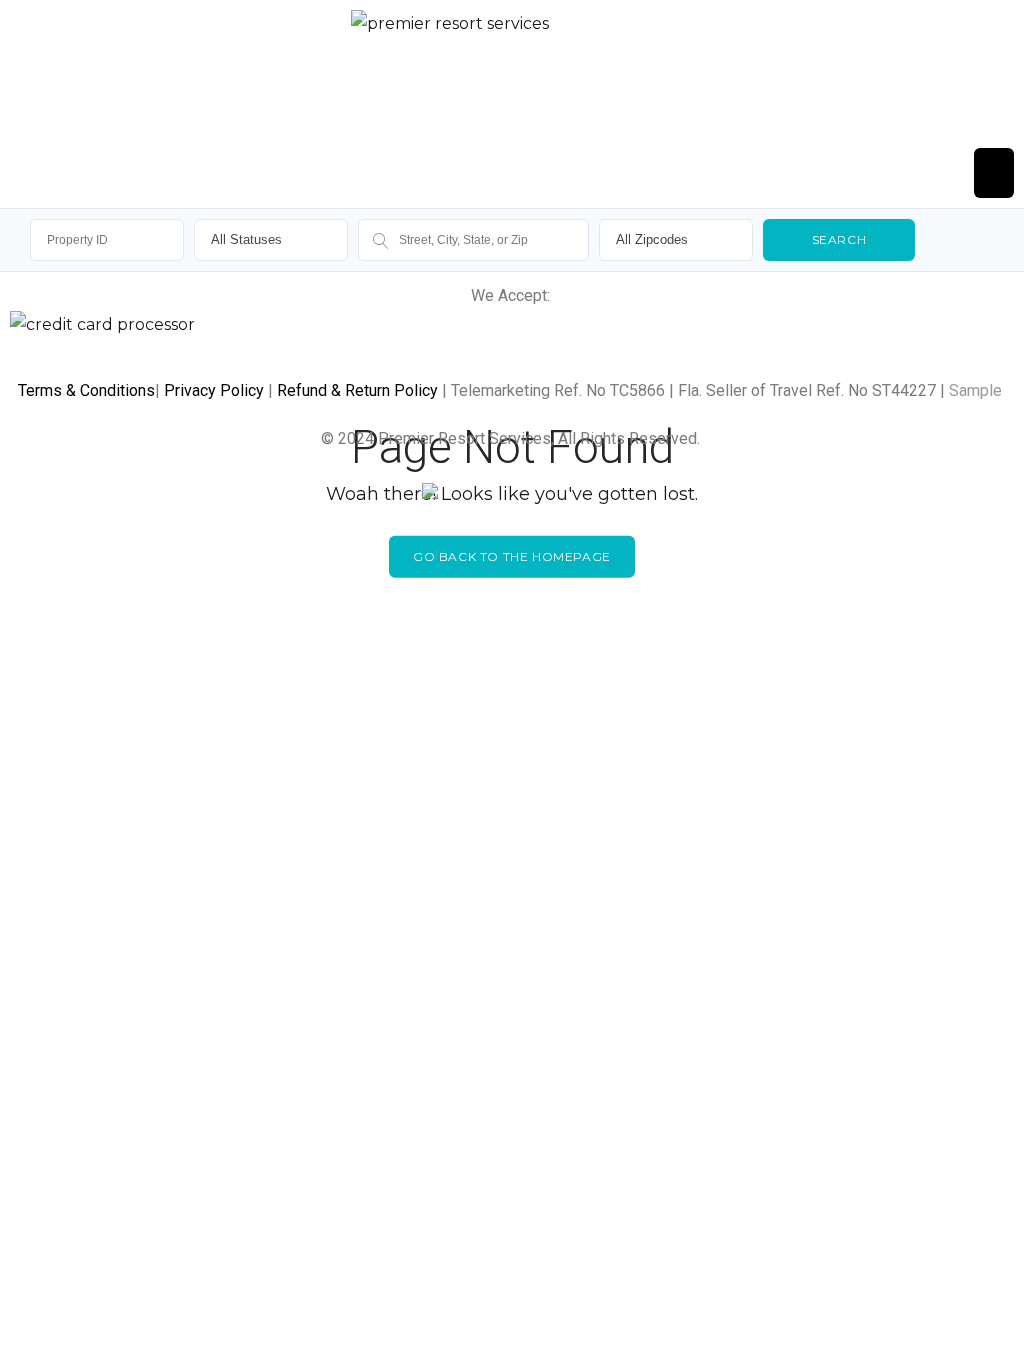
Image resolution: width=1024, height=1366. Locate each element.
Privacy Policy (214, 390)
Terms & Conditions (86, 390)
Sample (975, 390)
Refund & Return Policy (357, 390)
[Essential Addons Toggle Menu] (994, 173)
